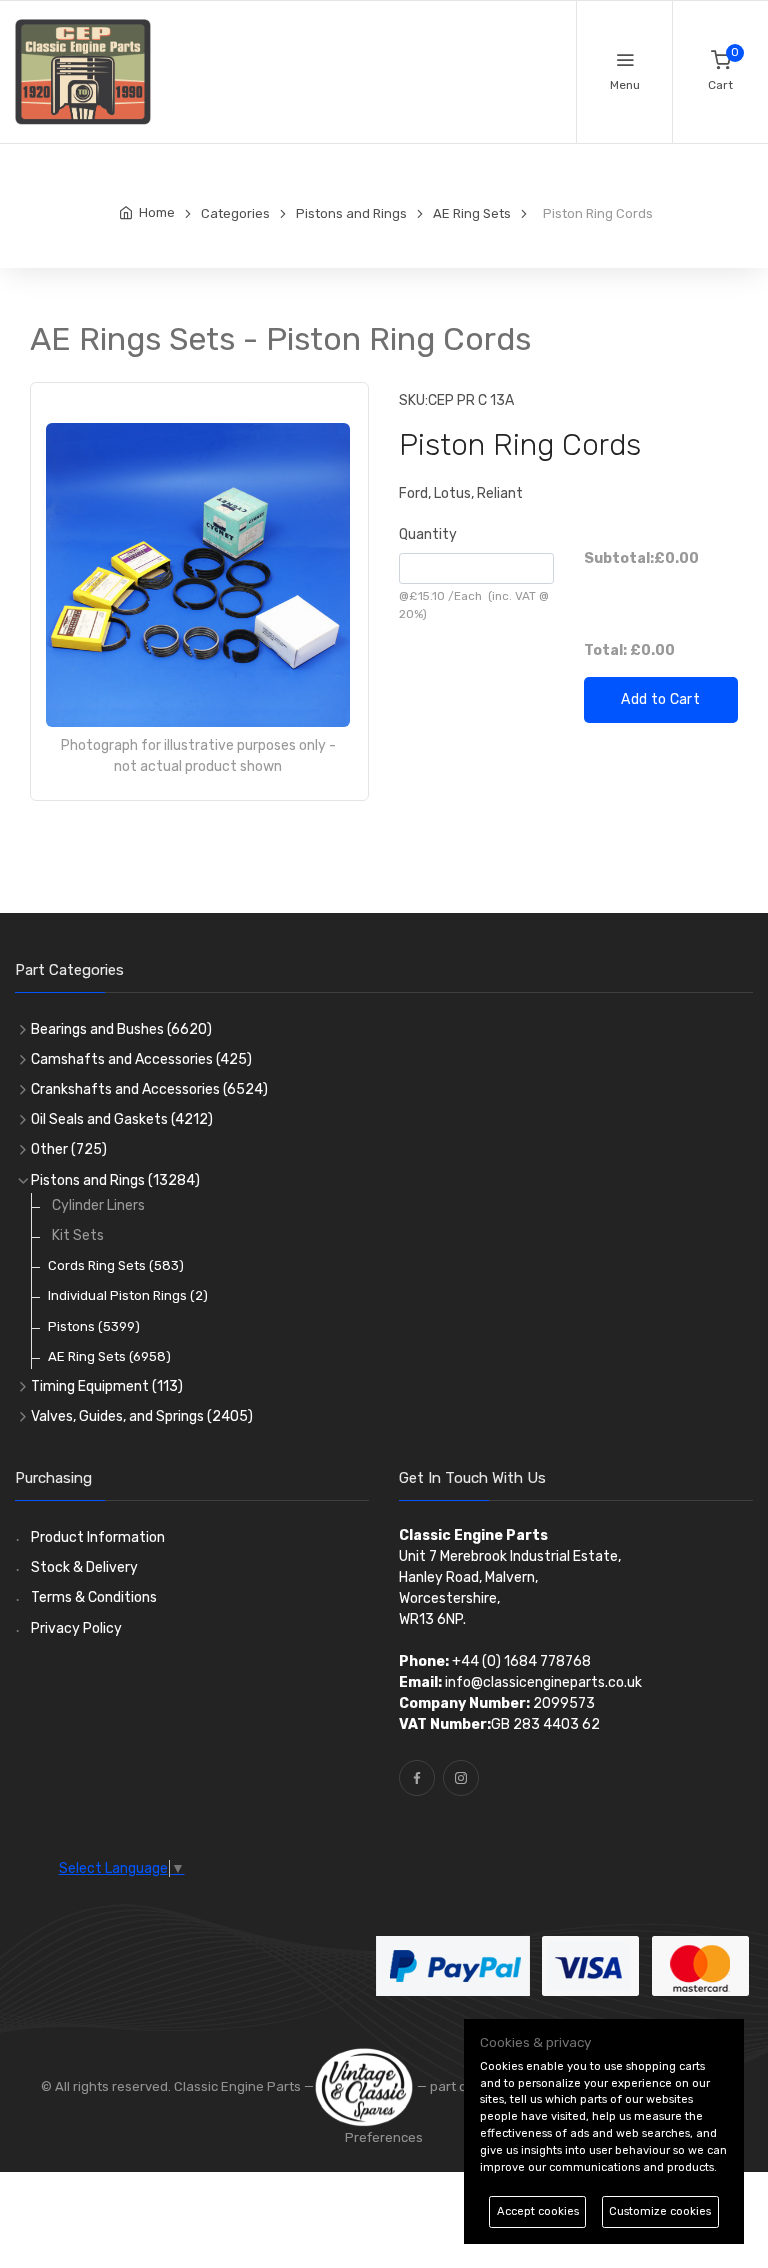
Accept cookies (538, 2211)
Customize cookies (660, 2211)
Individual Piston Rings (128, 1295)
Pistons (94, 1326)
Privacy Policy (76, 1628)
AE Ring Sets (109, 1356)
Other (69, 1149)
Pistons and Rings (115, 1180)
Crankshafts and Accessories (149, 1089)
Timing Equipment (107, 1386)
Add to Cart (660, 699)
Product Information (98, 1537)
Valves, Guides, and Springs (142, 1416)
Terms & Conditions (94, 1597)
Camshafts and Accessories (141, 1059)
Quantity (428, 534)
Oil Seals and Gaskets (122, 1119)
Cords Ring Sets (116, 1265)
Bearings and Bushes (121, 1029)
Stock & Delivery (84, 1567)
